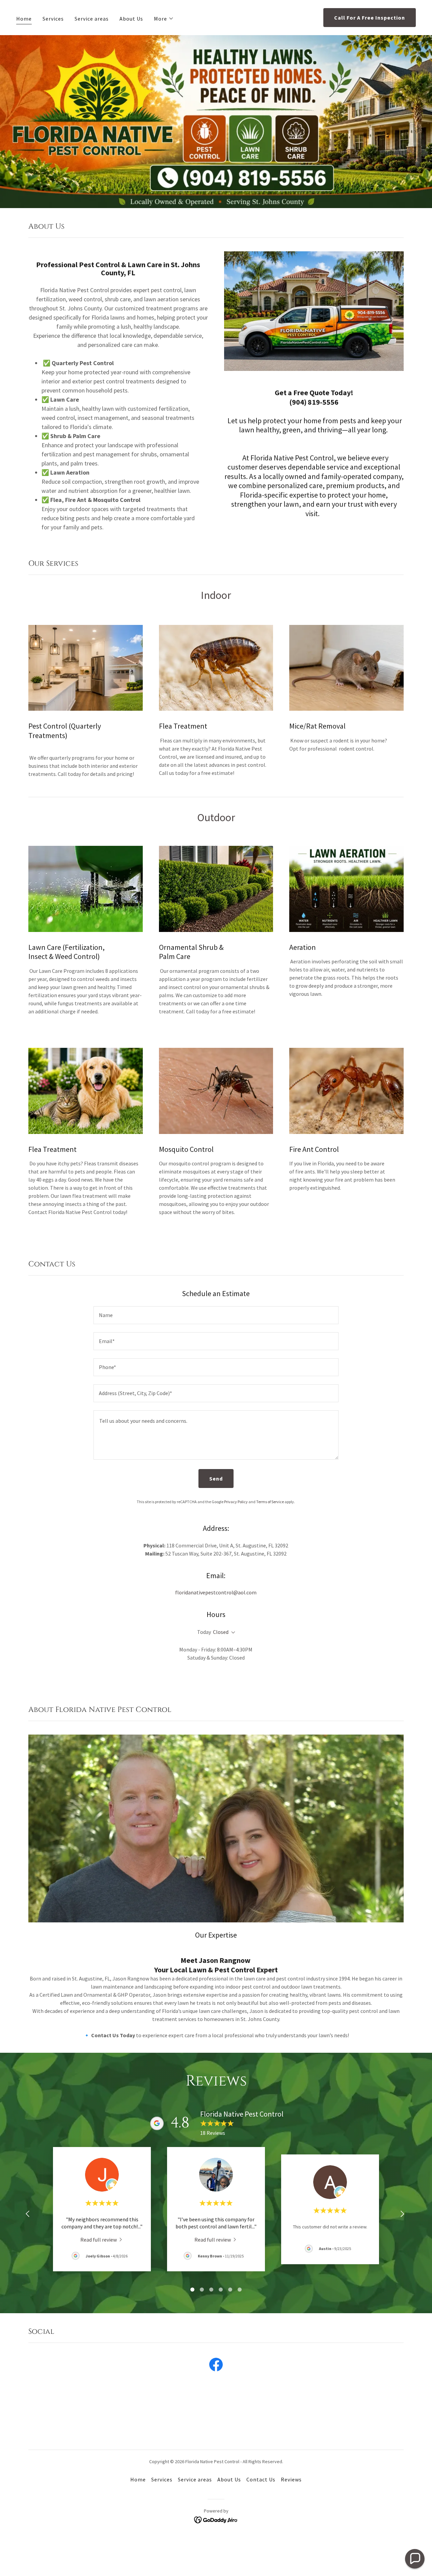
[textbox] (216, 1315)
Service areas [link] (92, 19)
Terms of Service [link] (270, 1502)
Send (216, 1479)
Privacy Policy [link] (236, 1502)
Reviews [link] (291, 2479)
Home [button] (138, 2479)
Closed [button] (221, 1632)
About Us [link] (131, 19)
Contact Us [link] (261, 2479)
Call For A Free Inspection (370, 18)
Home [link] (24, 19)
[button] (164, 19)
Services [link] (53, 19)
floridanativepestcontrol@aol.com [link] (216, 1592)
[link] (102, 2239)
